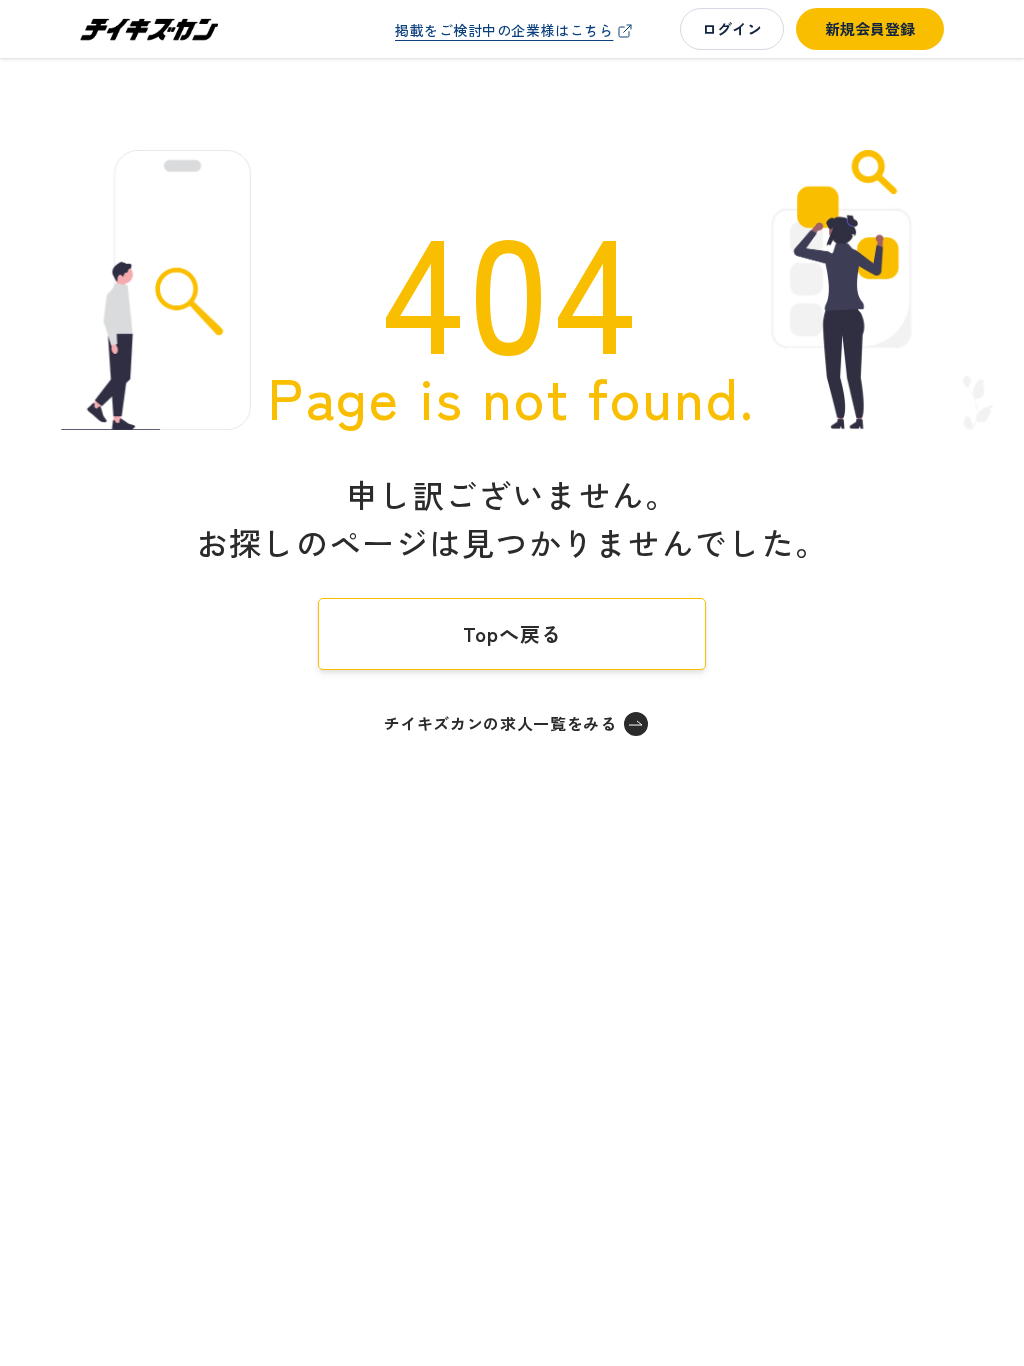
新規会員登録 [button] (870, 28)
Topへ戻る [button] (512, 633)
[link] (516, 30)
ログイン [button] (732, 28)
